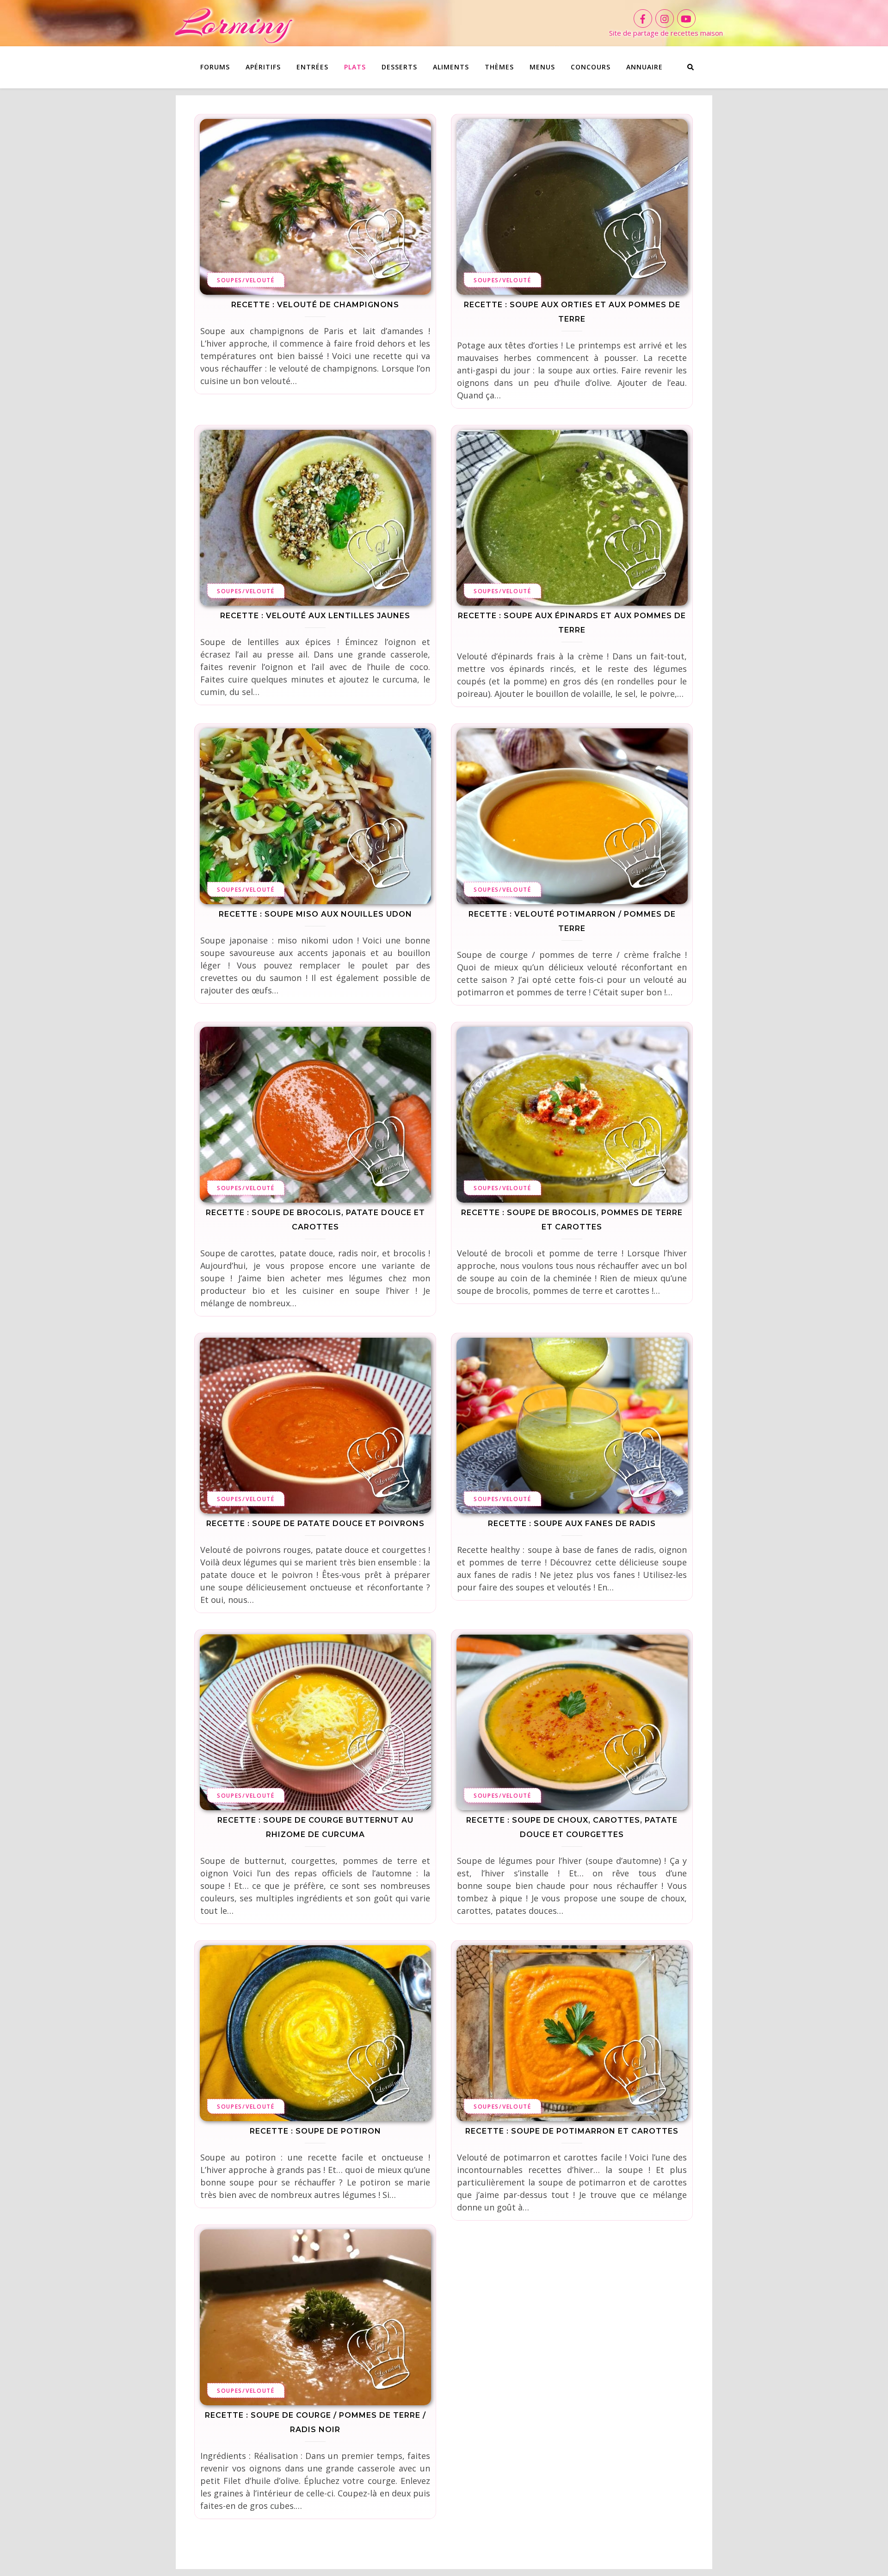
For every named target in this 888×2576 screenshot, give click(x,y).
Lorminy (233, 23)
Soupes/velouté (246, 280)
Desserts (399, 67)
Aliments (451, 67)
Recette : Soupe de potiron (315, 2131)
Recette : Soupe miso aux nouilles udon (315, 914)
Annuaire (644, 67)
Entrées (312, 67)
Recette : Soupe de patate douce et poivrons (315, 1524)
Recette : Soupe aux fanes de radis (572, 1524)
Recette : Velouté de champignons (315, 305)
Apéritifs (263, 67)
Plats (355, 67)
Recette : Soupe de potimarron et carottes (572, 2131)
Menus (542, 67)
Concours (591, 67)
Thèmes (499, 67)
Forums (215, 67)
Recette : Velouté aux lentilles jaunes (315, 616)
